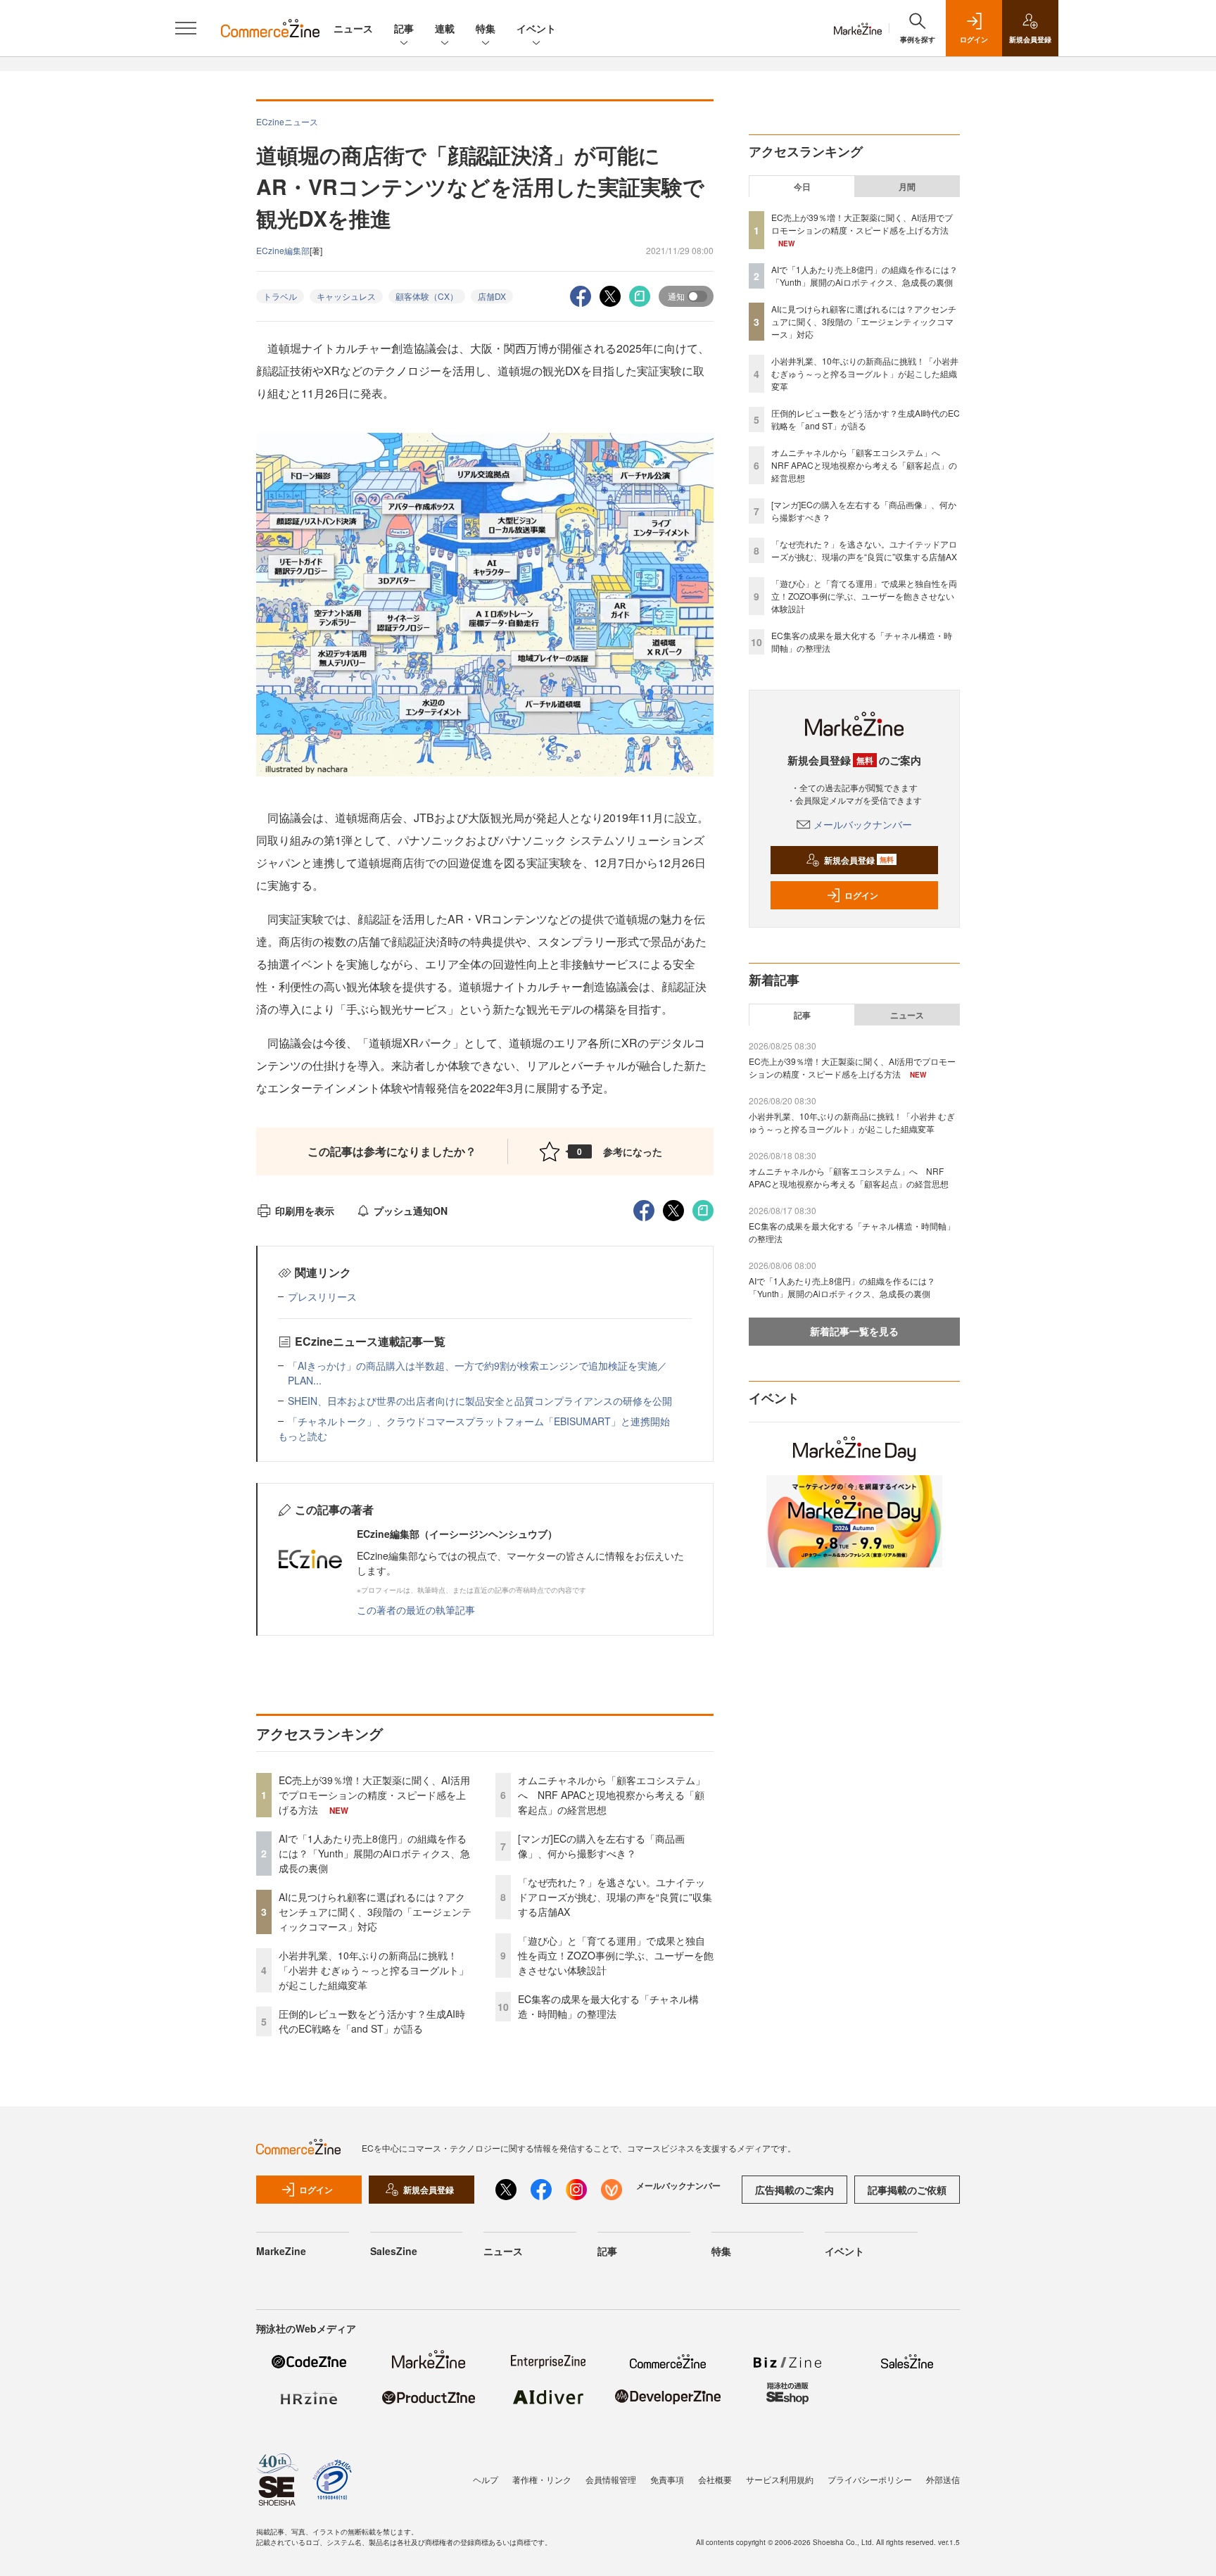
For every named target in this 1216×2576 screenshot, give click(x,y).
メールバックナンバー (863, 824)
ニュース (353, 28)
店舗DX (492, 296)
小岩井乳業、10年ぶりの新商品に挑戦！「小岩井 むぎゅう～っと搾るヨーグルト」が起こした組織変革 (374, 1970)
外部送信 (943, 2479)
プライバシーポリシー (870, 2479)
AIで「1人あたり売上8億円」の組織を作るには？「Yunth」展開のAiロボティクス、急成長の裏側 (374, 1853)
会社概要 (715, 2479)
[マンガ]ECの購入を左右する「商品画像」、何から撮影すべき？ (601, 1846)
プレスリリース (322, 1296)
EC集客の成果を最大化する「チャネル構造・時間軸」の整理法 (608, 2006)
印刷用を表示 (305, 1211)
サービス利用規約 (780, 2479)
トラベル (280, 296)
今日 (802, 187)
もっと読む (303, 1436)
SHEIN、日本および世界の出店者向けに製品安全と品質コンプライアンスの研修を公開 (480, 1401)
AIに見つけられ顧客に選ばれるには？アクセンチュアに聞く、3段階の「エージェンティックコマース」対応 (375, 1912)
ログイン (861, 895)
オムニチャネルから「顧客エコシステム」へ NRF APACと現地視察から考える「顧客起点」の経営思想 (612, 1795)
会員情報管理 (611, 2479)
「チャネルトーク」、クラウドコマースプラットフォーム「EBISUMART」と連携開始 (479, 1421)
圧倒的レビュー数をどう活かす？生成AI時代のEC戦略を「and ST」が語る (372, 2021)
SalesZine (394, 2251)
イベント (536, 28)
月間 (907, 187)
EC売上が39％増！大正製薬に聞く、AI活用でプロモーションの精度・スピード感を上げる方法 (374, 1795)
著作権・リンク (542, 2479)
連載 (445, 28)
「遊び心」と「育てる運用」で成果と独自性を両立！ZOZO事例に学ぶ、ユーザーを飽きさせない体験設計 (616, 1955)
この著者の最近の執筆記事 (416, 1610)
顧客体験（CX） (427, 296)
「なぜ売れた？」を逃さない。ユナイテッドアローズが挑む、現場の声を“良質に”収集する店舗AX (615, 1897)
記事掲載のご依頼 (907, 2190)
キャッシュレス (346, 296)
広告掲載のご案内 (794, 2190)
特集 (486, 28)
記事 (404, 28)
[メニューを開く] (186, 28)
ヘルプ (486, 2479)
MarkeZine (281, 2251)
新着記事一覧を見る (854, 1331)
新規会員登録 (859, 860)
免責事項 (667, 2479)
